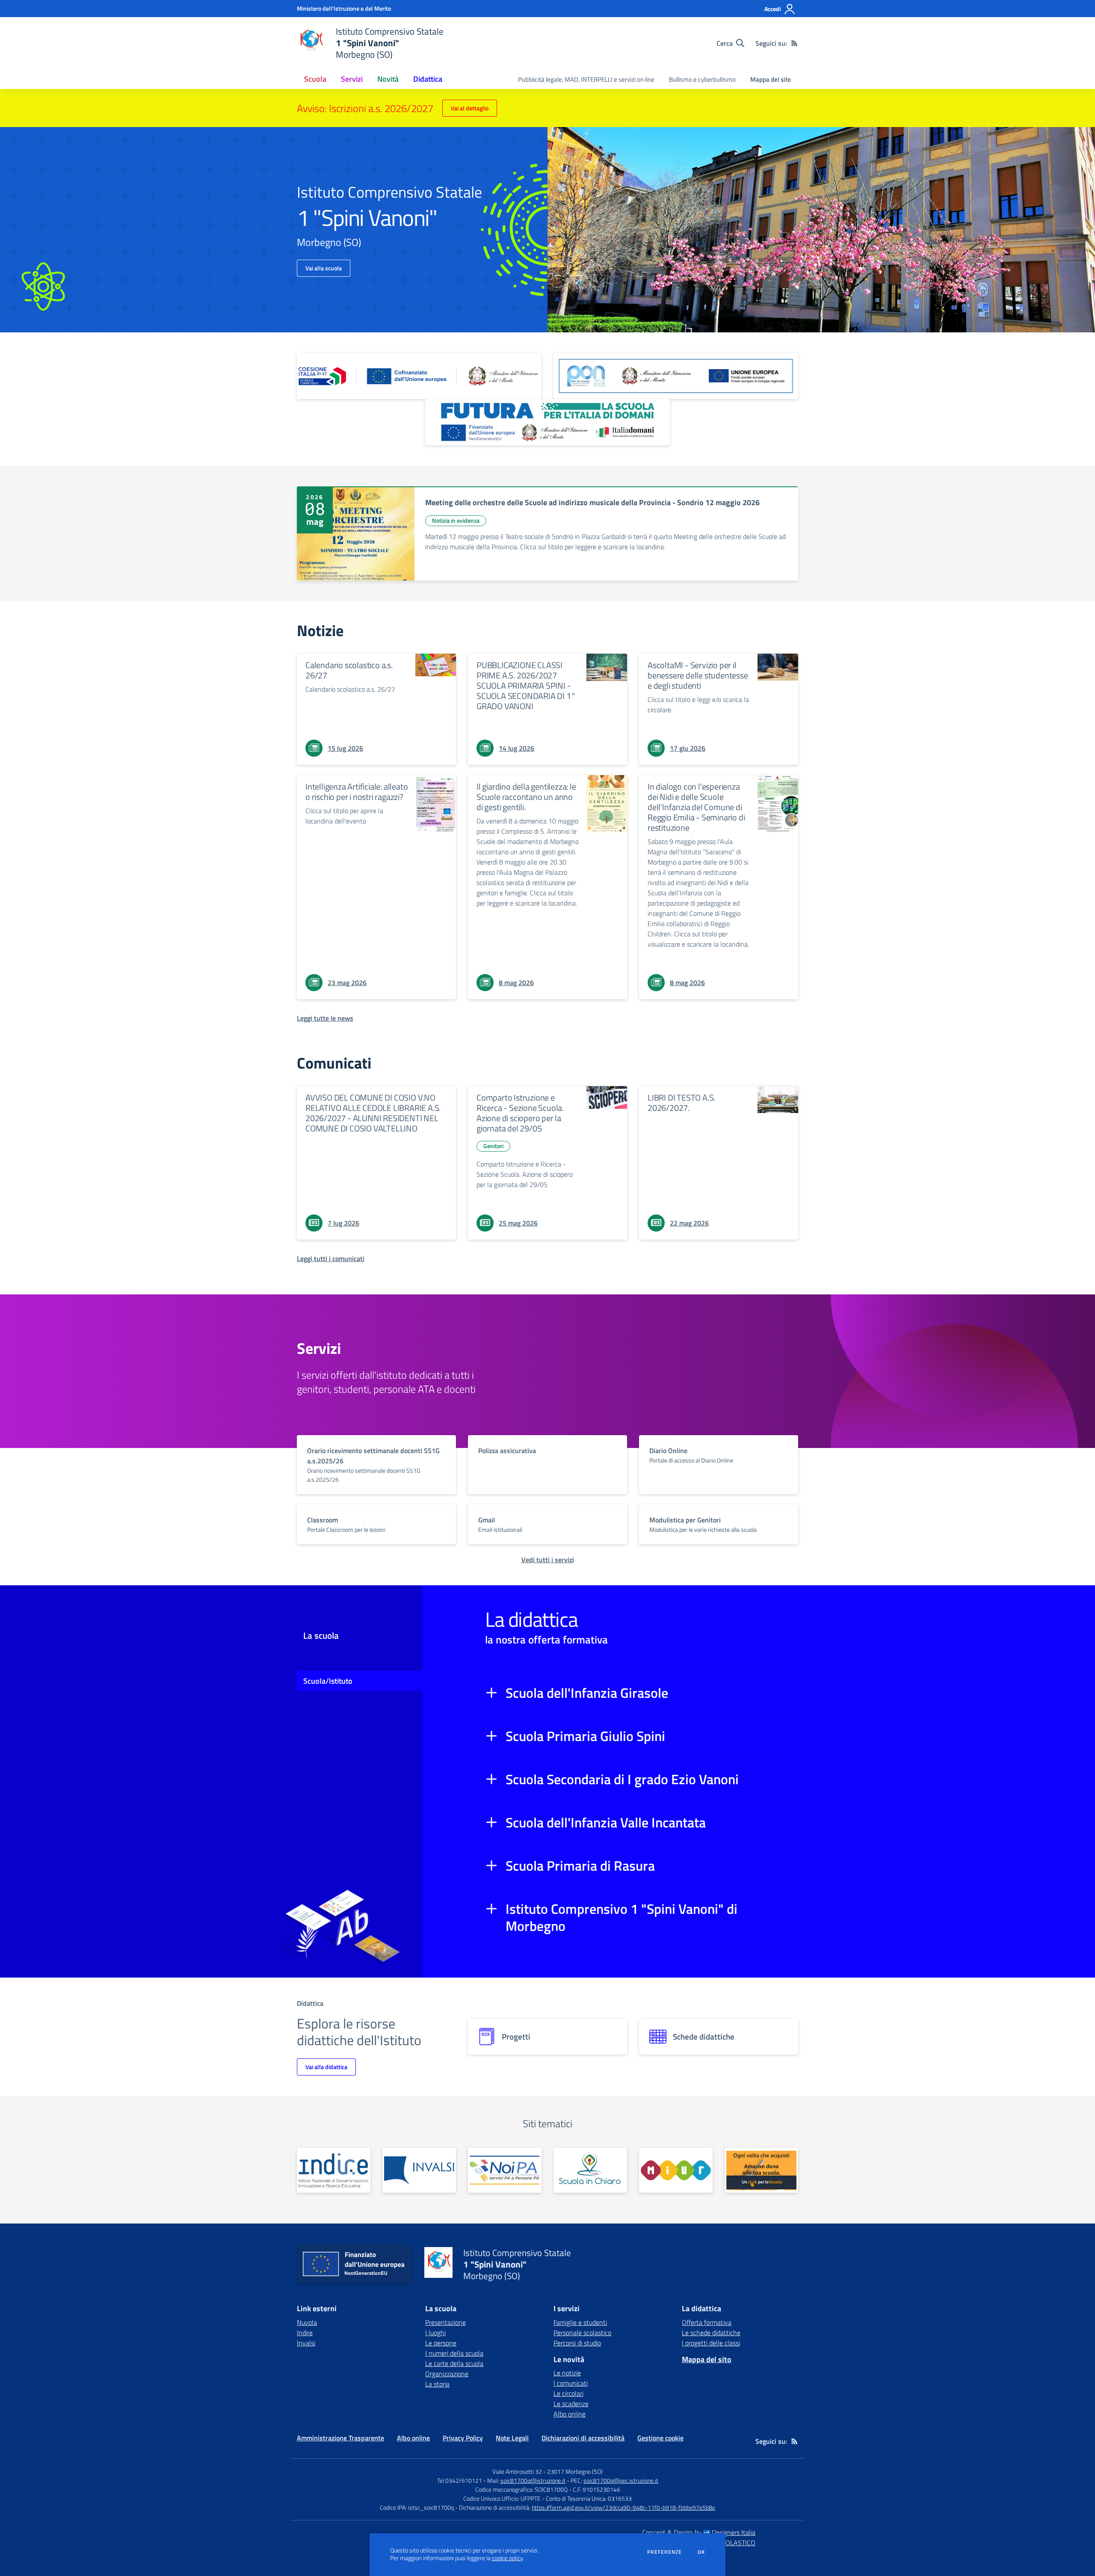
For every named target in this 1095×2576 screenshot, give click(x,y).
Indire (305, 2333)
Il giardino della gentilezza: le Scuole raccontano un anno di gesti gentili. (526, 797)
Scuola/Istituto (328, 1681)
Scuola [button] (315, 79)
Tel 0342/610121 (460, 2480)
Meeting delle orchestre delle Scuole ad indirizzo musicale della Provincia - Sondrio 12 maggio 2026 (592, 502)
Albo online (570, 2414)
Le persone (441, 2343)
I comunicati (571, 2383)
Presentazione (445, 2322)
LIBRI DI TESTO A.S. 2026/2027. (681, 1103)
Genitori (493, 1146)
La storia (437, 2384)
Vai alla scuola (324, 268)
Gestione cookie (660, 2438)
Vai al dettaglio (470, 108)
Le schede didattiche (711, 2333)
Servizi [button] (352, 79)
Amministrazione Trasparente (340, 2438)
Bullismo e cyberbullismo (702, 79)
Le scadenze (571, 2404)
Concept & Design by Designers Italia (699, 2532)
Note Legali (512, 2438)
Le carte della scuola (454, 2363)
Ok (701, 2552)
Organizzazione (447, 2374)
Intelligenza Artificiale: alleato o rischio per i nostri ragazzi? (357, 792)
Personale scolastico (582, 2333)
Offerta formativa (707, 2322)
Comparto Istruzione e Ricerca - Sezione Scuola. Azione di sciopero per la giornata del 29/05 (520, 1113)
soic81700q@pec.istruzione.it (621, 2480)
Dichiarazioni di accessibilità (583, 2438)
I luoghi (435, 2333)
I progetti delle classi (711, 2343)
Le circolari (568, 2393)
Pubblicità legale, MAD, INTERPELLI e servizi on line (586, 79)
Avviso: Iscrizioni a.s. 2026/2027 (365, 108)
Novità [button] (388, 79)
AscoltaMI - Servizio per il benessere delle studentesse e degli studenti (698, 675)
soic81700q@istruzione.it (533, 2480)
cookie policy (507, 2558)
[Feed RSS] (794, 43)
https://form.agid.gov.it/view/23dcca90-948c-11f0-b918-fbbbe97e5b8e (623, 2507)
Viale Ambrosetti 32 (517, 2471)
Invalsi (306, 2343)
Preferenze (664, 2552)
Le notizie (567, 2373)
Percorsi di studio (577, 2343)
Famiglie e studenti (580, 2322)
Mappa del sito (771, 79)
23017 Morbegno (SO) (575, 2471)
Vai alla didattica (326, 2067)
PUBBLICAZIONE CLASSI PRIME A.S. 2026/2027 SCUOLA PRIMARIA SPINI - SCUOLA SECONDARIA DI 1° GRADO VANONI (526, 685)
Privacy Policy (463, 2438)
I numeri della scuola (454, 2353)
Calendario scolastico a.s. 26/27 (349, 670)
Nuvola (307, 2322)
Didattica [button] (428, 79)
